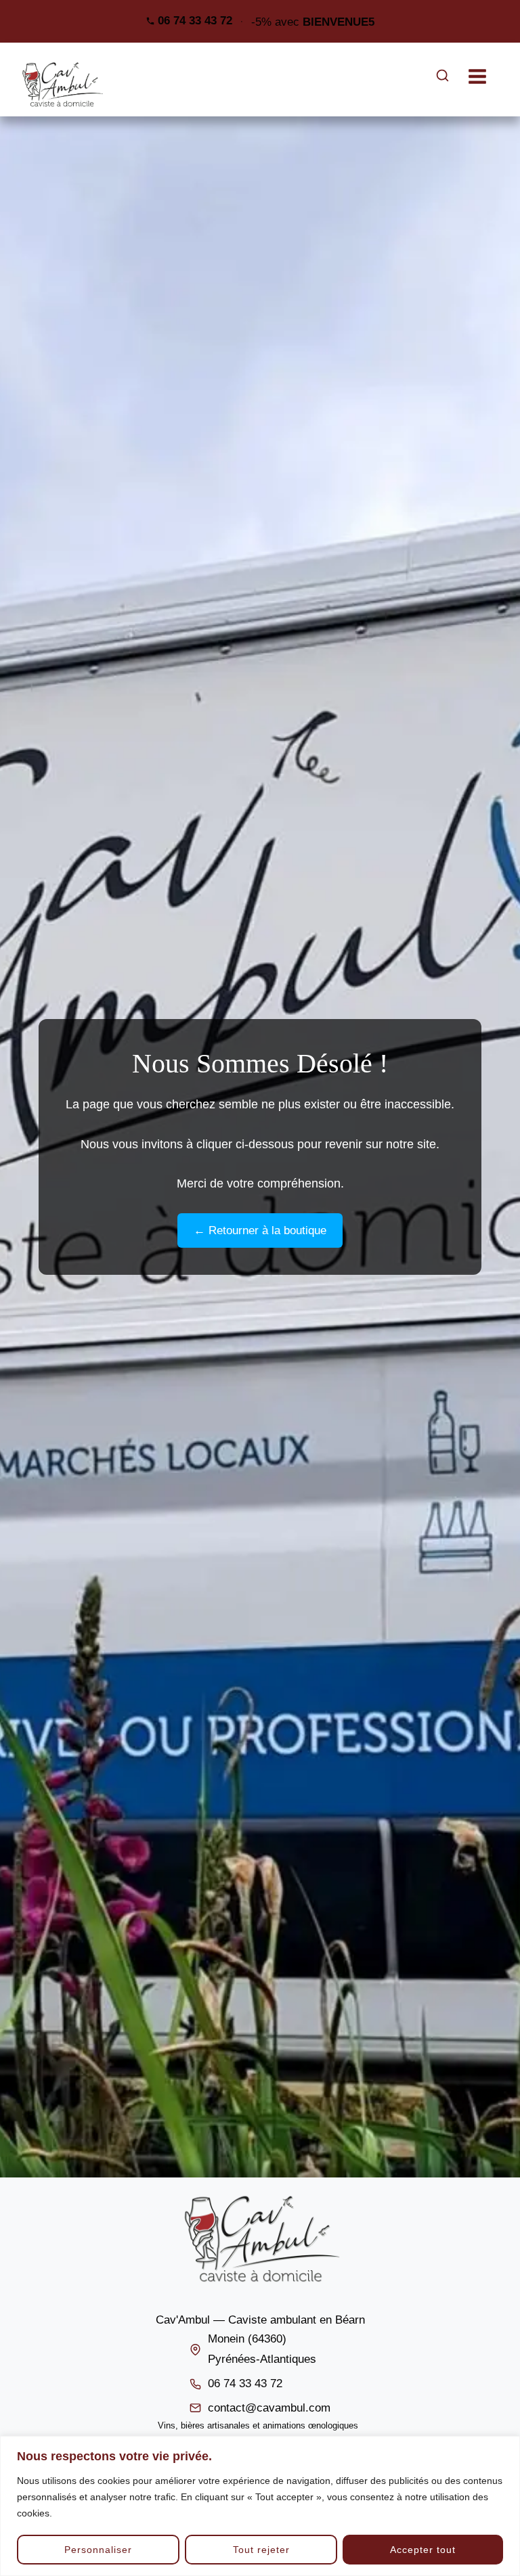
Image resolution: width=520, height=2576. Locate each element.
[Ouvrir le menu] (484, 76)
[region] (260, 2506)
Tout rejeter (261, 2550)
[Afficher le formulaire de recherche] (443, 76)
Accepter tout (423, 2550)
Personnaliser (98, 2550)
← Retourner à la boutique (260, 1230)
